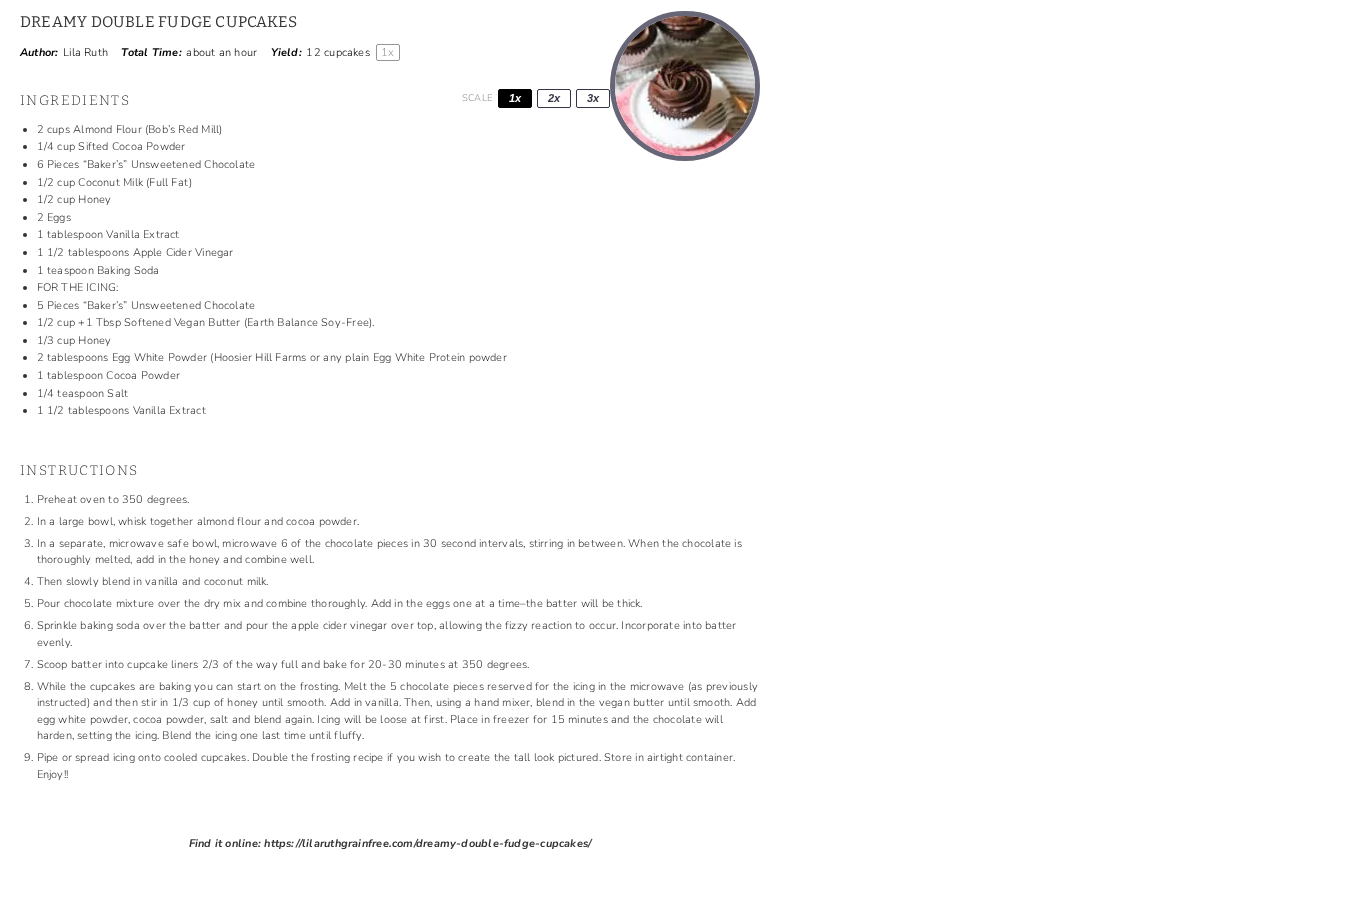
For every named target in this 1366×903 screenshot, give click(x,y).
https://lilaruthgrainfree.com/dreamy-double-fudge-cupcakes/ (427, 843)
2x (554, 98)
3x (593, 98)
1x (515, 98)
